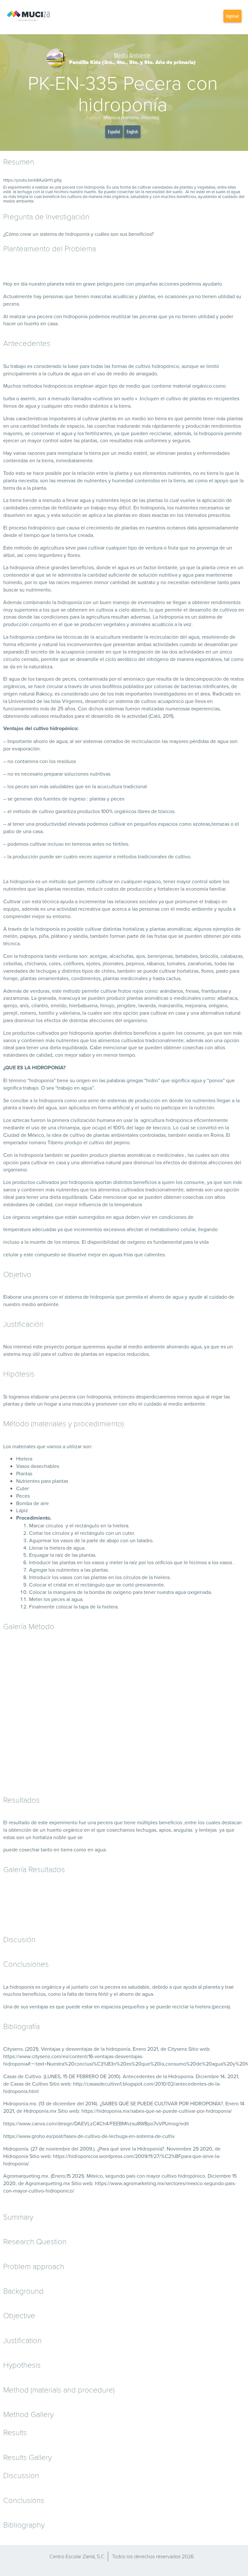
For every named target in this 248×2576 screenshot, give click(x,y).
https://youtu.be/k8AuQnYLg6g (32, 180)
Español (114, 131)
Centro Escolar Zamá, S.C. (77, 2556)
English (132, 131)
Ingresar (232, 16)
